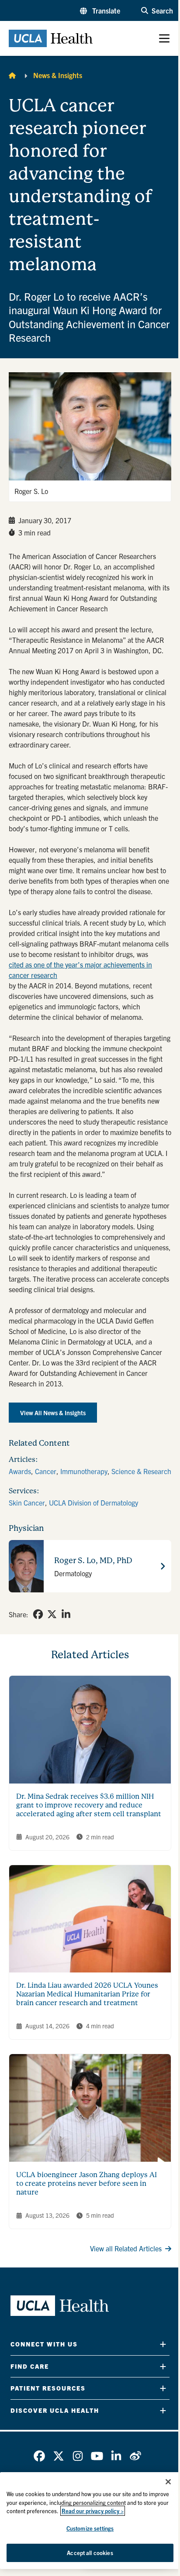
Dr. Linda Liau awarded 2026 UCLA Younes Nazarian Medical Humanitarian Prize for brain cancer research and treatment (87, 1994)
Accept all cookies (90, 2553)
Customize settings (90, 2528)
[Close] (168, 2482)
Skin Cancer (27, 1502)
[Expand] (163, 2344)
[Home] (12, 75)
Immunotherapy (84, 1471)
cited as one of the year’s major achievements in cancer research (80, 970)
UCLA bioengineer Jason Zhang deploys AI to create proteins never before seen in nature (87, 2183)
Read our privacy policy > (93, 2511)
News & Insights (58, 75)
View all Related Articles (126, 2248)
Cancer (46, 1471)
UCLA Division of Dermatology (93, 1502)
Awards (20, 1471)
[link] (38, 1614)
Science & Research (141, 1471)
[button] (100, 10)
